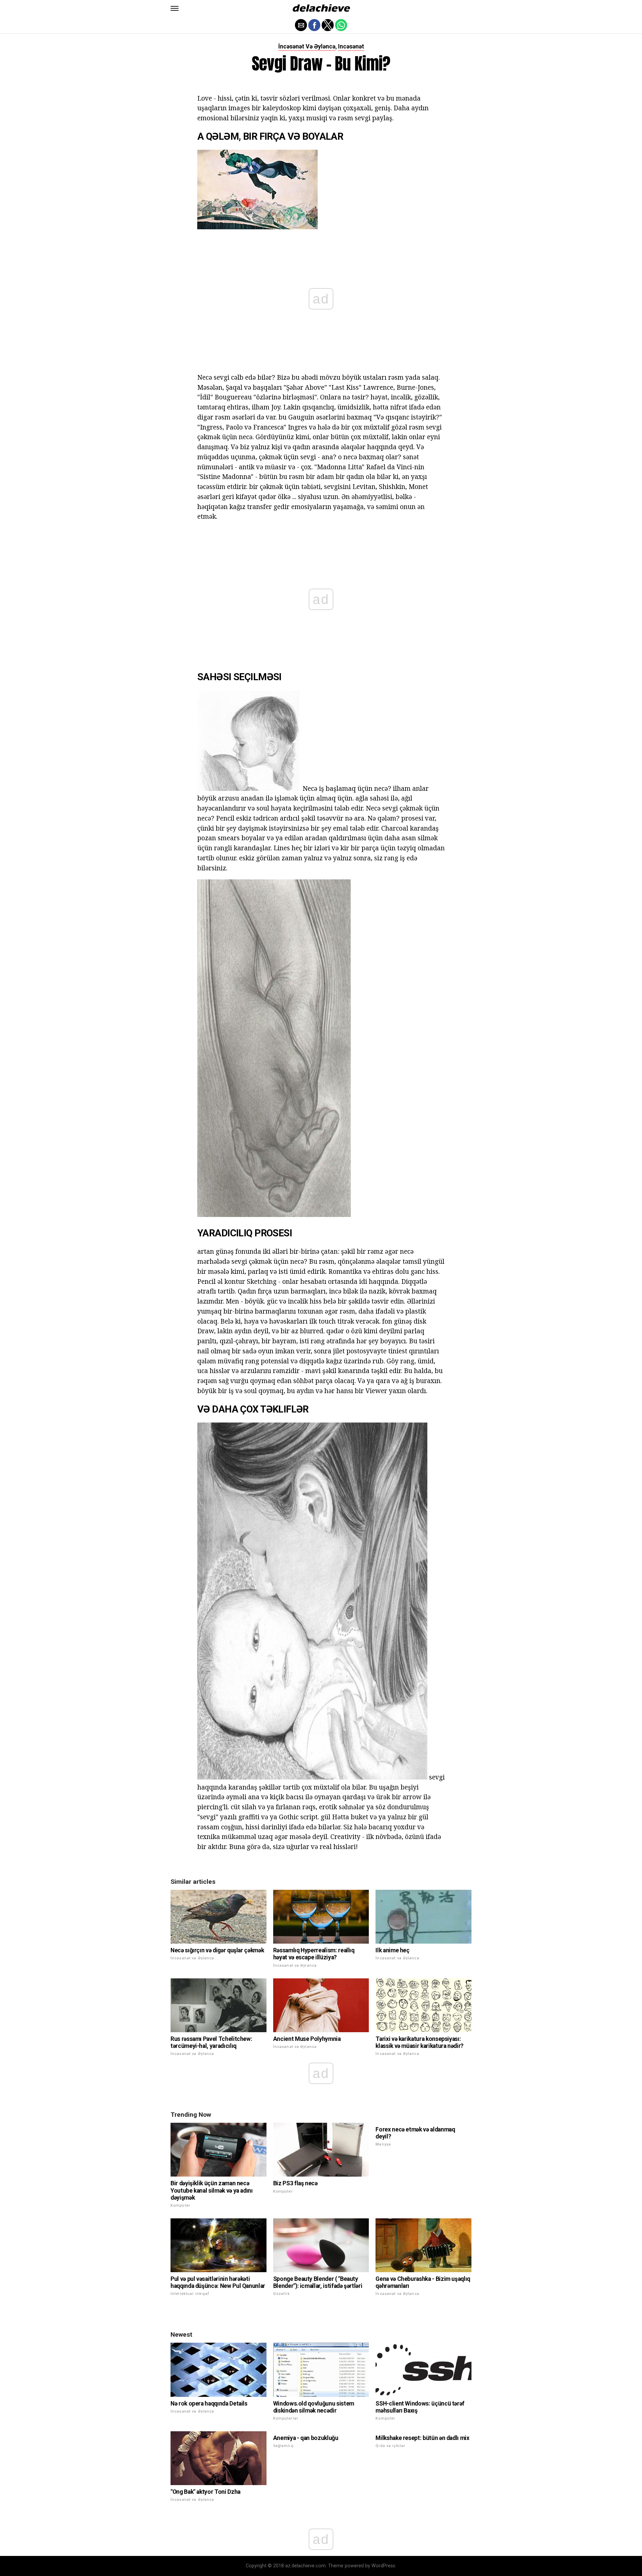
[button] (175, 8)
